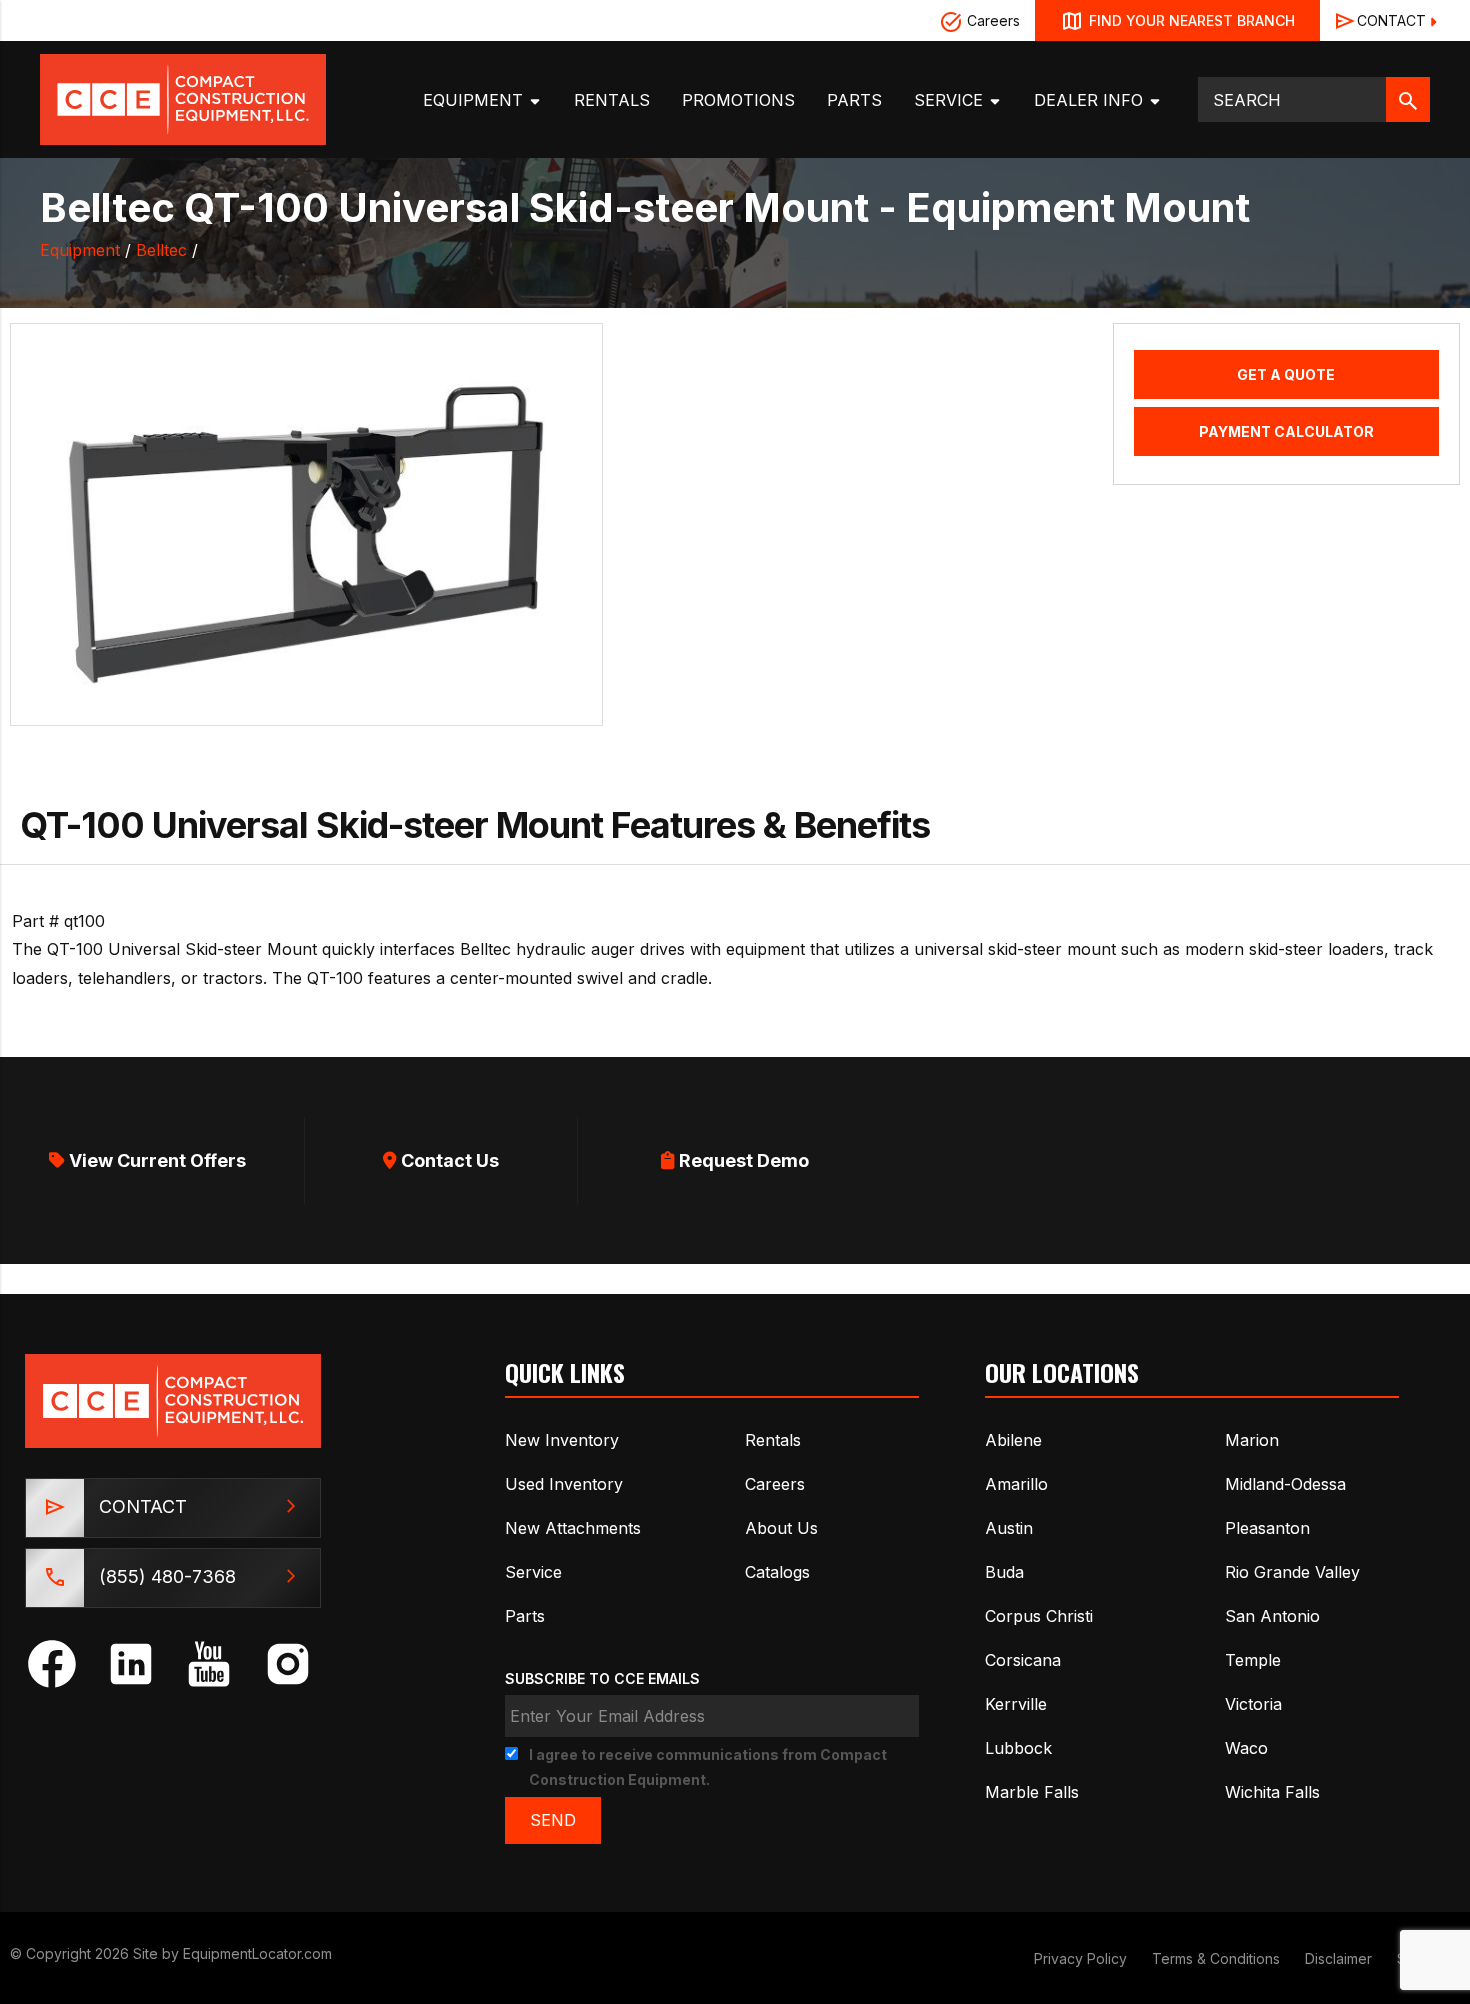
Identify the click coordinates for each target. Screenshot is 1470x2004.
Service (951, 100)
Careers (991, 20)
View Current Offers (155, 1160)
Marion (1252, 1440)
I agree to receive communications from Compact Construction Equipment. (708, 1767)
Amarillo (1016, 1484)
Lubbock (1018, 1748)
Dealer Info (1091, 100)
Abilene (1013, 1440)
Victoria (1253, 1704)
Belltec (161, 250)
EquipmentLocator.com (257, 1953)
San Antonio (1272, 1616)
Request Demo (742, 1160)
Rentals (612, 100)
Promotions (738, 100)
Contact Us (448, 1160)
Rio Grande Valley (1292, 1572)
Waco (1246, 1748)
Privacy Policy (1080, 1958)
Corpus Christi (1039, 1616)
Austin (1009, 1528)
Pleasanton (1267, 1528)
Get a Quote (1286, 374)
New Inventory (562, 1440)
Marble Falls (1032, 1792)
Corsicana (1023, 1660)
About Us (781, 1528)
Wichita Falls (1272, 1792)
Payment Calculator (1286, 431)
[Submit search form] (1408, 99)
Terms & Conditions (1216, 1958)
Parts (854, 100)
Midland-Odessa (1285, 1484)
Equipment (475, 100)
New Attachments (573, 1528)
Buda (1004, 1572)
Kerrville (1016, 1704)
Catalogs (777, 1572)
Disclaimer (1338, 1958)
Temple (1253, 1660)
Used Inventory (564, 1484)
